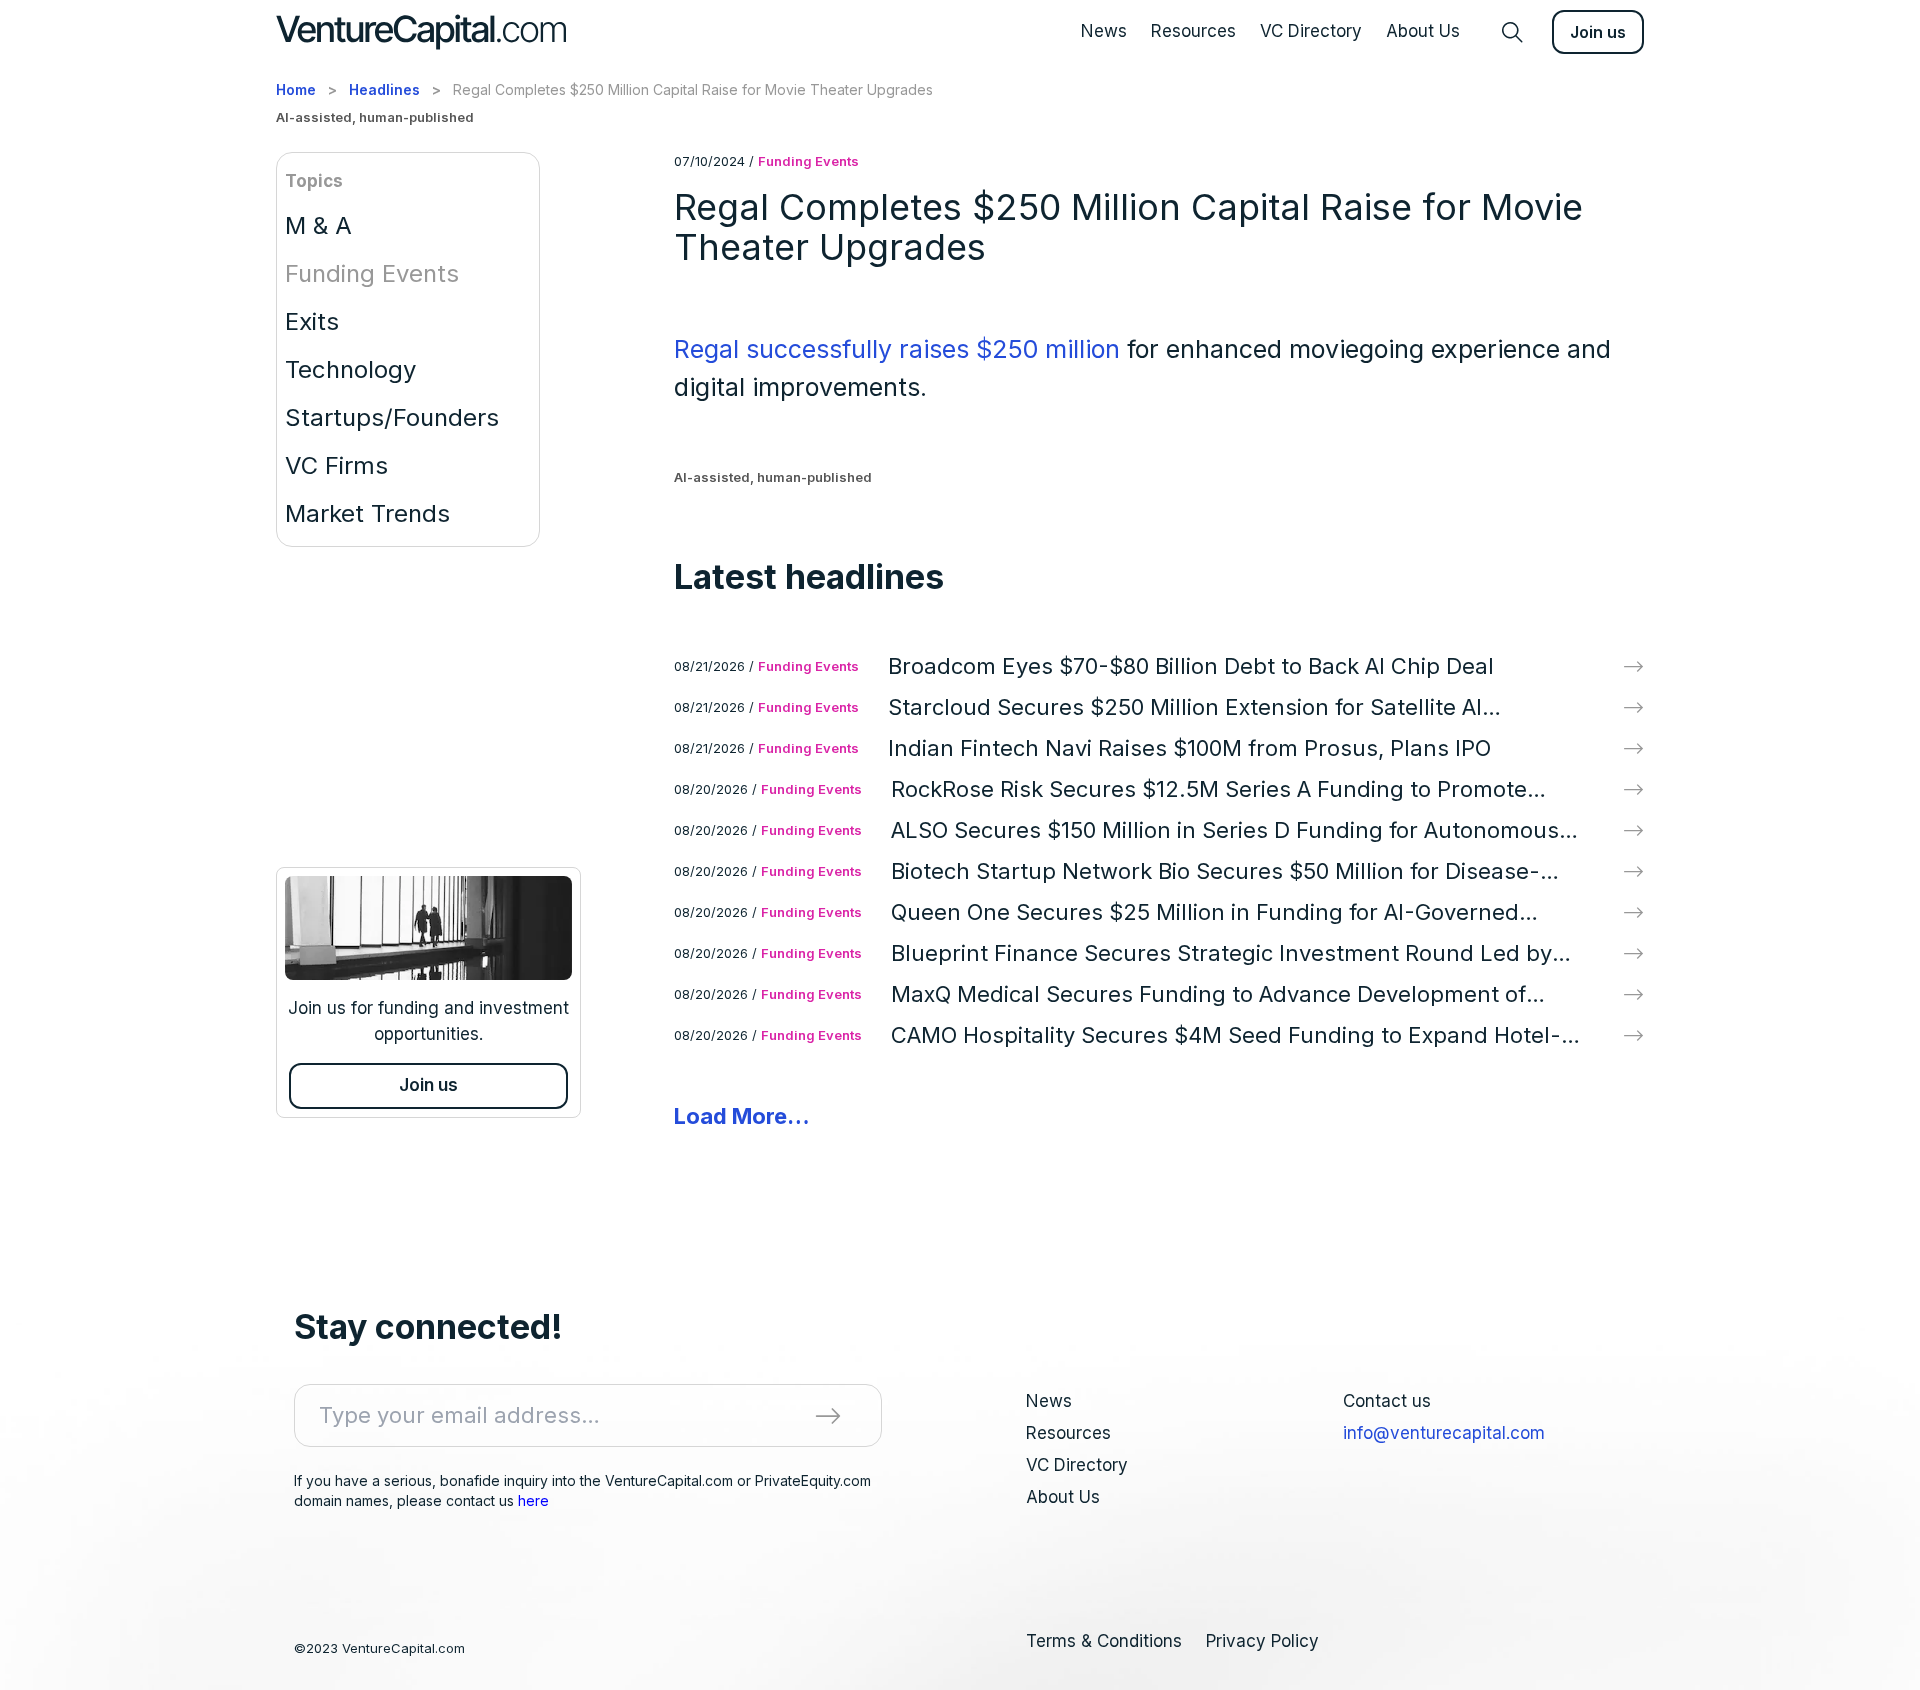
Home (296, 89)
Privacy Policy (1262, 1641)
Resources (1193, 31)
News (1104, 31)
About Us (1423, 31)
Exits (312, 321)
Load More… (742, 1116)
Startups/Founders (392, 417)
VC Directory (1311, 31)
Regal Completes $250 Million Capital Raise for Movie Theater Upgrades (693, 89)
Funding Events (372, 273)
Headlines (384, 89)
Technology (350, 369)
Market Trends (367, 513)
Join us (1598, 32)
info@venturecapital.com (1444, 1433)
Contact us (1387, 1401)
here (533, 1500)
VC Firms (336, 465)
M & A (318, 225)
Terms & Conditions (1104, 1641)
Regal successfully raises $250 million (897, 349)
